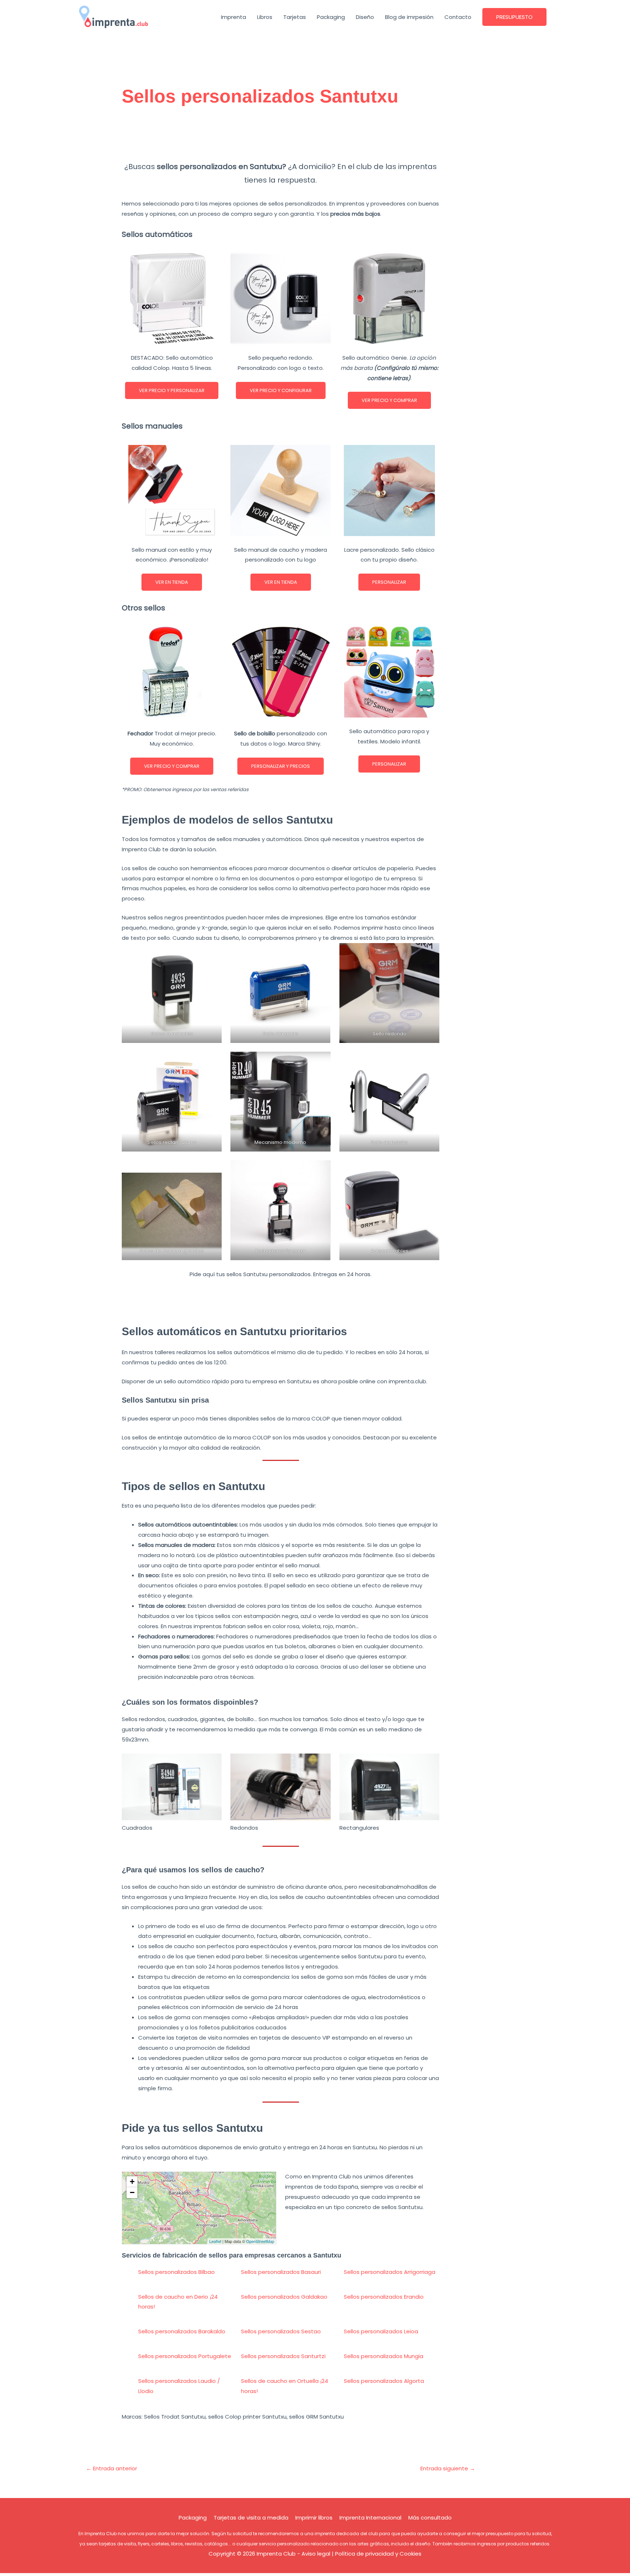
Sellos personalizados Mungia (384, 2356)
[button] (514, 17)
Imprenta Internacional (370, 2518)
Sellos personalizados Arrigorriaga (390, 2272)
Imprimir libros (314, 2518)
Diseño (365, 17)
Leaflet (215, 2241)
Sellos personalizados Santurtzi (283, 2356)
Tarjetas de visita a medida (251, 2518)
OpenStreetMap (260, 2241)
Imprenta (234, 17)
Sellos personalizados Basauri (281, 2272)
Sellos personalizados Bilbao (176, 2272)
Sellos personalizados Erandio (384, 2297)
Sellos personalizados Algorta (384, 2381)
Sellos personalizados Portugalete (185, 2356)
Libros (265, 17)
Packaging (331, 17)
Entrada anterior (112, 2468)
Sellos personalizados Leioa (381, 2331)
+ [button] (132, 2182)
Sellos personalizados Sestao (281, 2331)
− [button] (132, 2192)
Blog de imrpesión (409, 17)
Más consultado (430, 2518)
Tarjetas (295, 17)
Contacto (458, 17)
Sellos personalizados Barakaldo (182, 2331)
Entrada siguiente (448, 2468)
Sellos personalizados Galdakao (284, 2297)
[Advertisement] (281, 137)
